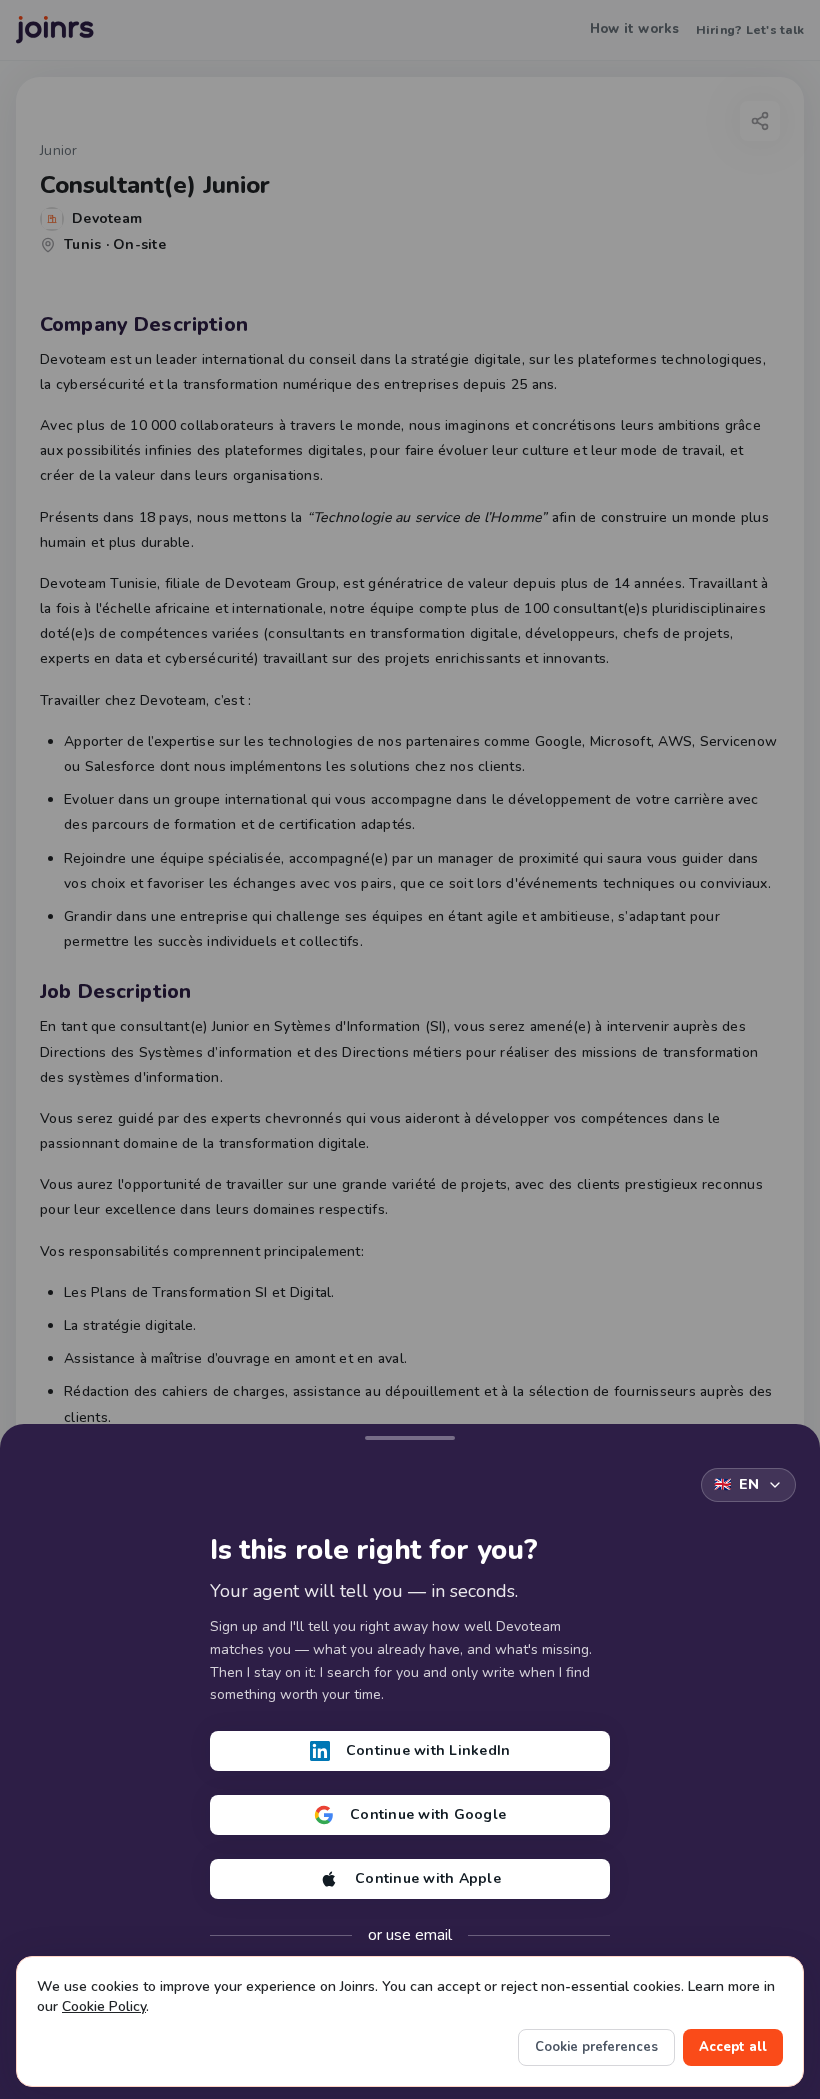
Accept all (733, 2047)
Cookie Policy (104, 2006)
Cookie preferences (596, 2047)
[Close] (410, 1434)
